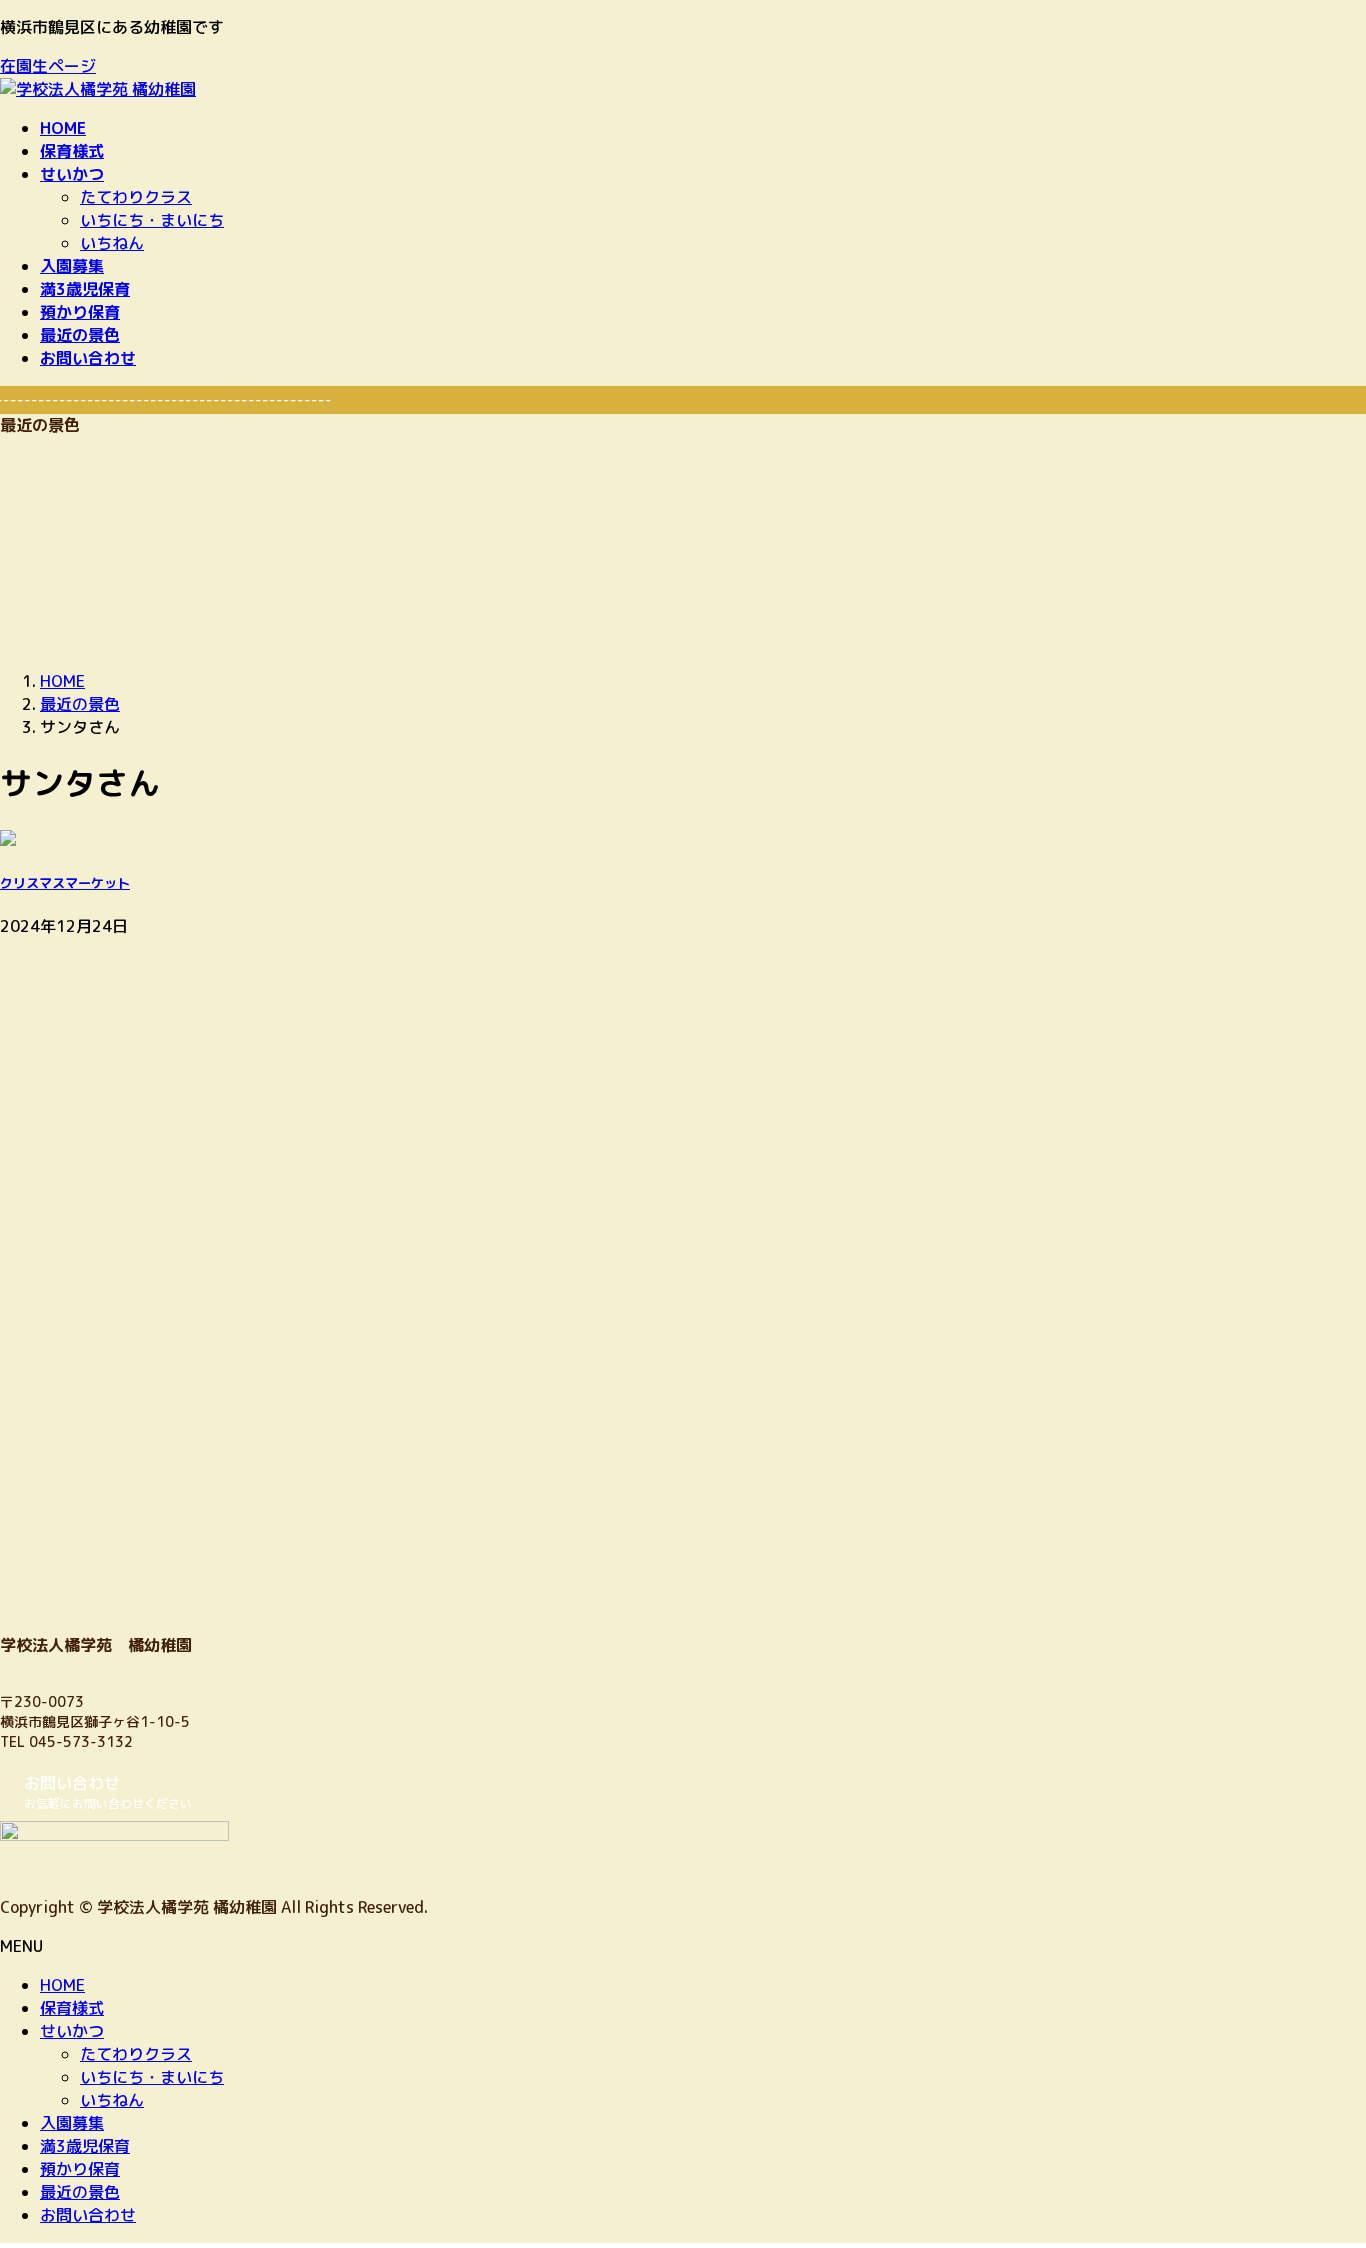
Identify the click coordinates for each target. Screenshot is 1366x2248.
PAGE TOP (1318, 2162)
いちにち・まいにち (152, 220)
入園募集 (72, 2123)
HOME (62, 1985)
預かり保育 (80, 2169)
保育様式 (72, 2008)
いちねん (112, 243)
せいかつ (72, 2031)
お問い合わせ (88, 2215)
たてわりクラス (136, 197)
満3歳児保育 (85, 2146)
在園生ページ (48, 66)
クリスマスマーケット (65, 883)
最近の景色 (80, 2192)
